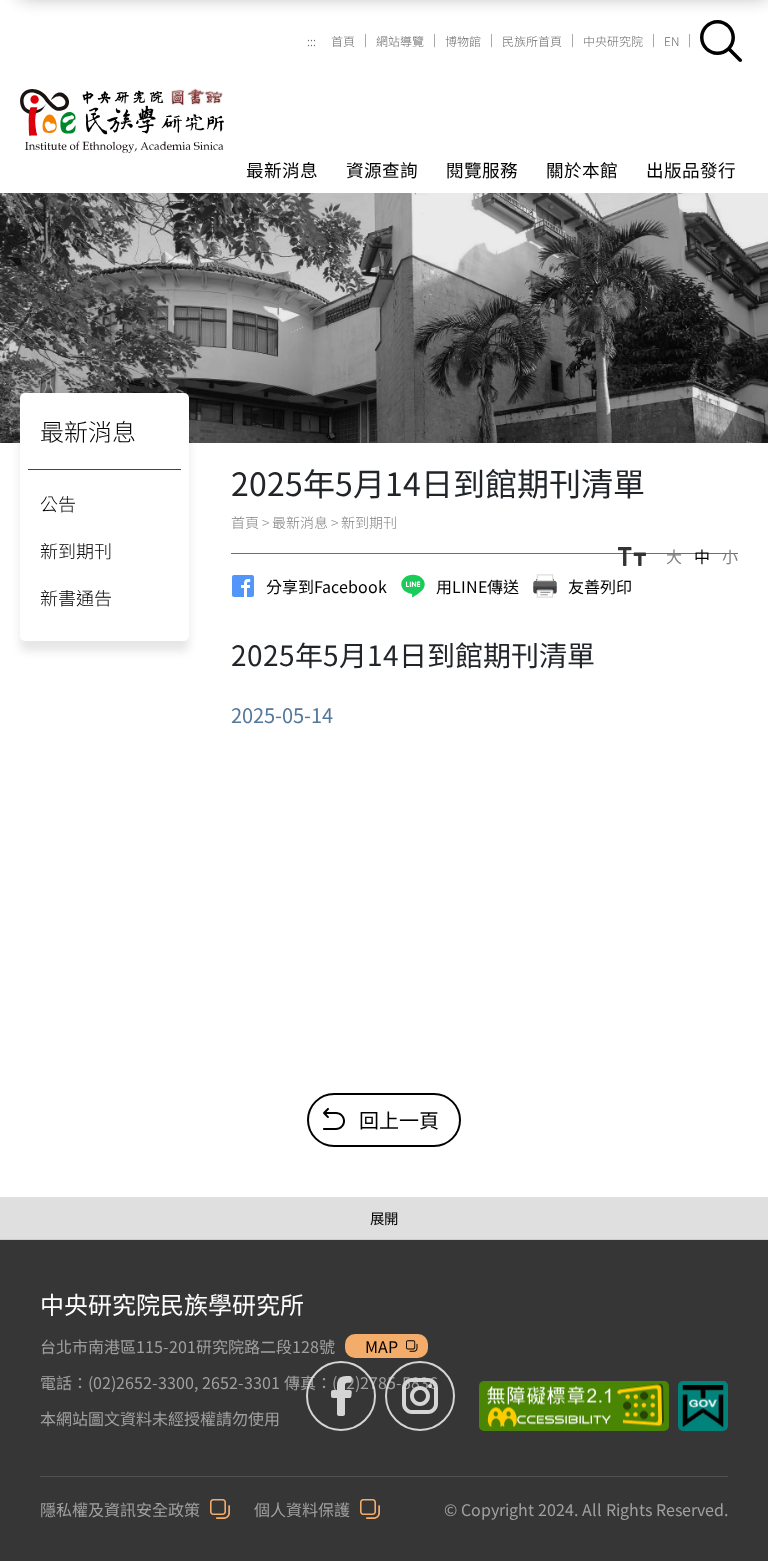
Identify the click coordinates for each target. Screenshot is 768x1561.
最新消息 (282, 169)
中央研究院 (613, 40)
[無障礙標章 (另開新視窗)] (566, 1406)
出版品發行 (691, 169)
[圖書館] (145, 96)
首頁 (343, 40)
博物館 (463, 40)
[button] (721, 41)
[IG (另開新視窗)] (420, 1396)
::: (311, 40)
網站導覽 (400, 40)
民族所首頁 (532, 40)
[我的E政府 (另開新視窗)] (703, 1406)
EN (671, 40)
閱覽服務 (482, 169)
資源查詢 (382, 169)
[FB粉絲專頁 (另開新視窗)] (343, 1396)
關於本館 (582, 169)
